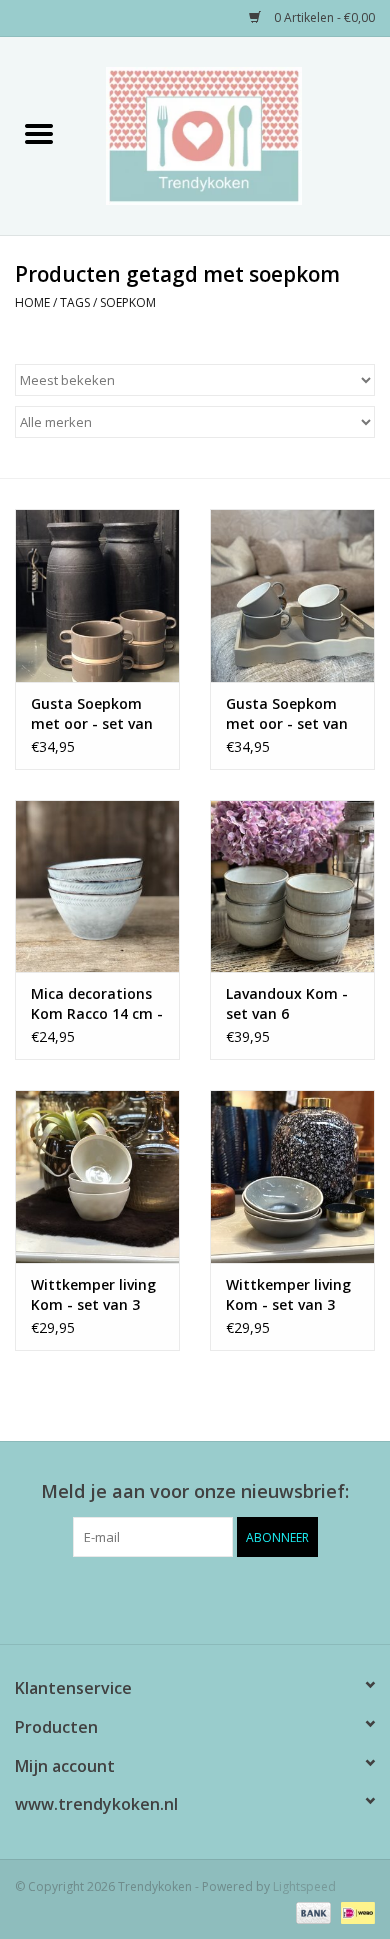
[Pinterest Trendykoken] (195, 1598)
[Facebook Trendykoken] (159, 1598)
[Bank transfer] (311, 1911)
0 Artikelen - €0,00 (323, 17)
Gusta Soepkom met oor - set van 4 (92, 714)
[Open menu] (39, 133)
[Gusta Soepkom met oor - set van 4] (97, 595)
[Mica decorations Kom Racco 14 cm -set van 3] (97, 886)
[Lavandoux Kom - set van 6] (292, 886)
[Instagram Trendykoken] (231, 1598)
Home (32, 302)
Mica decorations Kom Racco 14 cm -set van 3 (97, 1004)
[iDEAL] (354, 1911)
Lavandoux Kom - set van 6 (287, 1003)
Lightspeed (304, 1886)
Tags (75, 302)
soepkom (128, 302)
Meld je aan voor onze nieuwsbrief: (195, 1491)
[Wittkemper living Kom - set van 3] (97, 1176)
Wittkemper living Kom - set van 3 (93, 1294)
